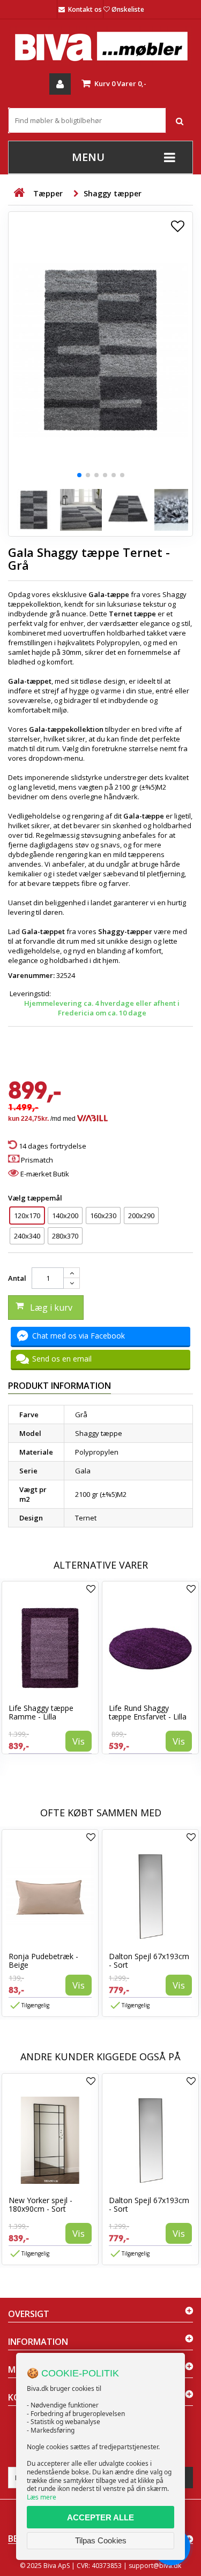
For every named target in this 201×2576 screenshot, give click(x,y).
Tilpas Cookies (101, 2540)
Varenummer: (31, 975)
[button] (79, 475)
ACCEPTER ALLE (100, 2517)
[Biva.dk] (100, 46)
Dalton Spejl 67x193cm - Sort (149, 1960)
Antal (17, 1278)
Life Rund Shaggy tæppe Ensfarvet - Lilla (148, 1712)
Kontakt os (85, 9)
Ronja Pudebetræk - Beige (43, 1960)
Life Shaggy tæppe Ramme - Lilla (41, 1712)
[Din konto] (60, 84)
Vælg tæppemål (36, 1198)
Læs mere (42, 2497)
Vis (79, 1741)
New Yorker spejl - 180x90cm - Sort (40, 2204)
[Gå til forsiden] (19, 193)
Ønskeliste (128, 9)
